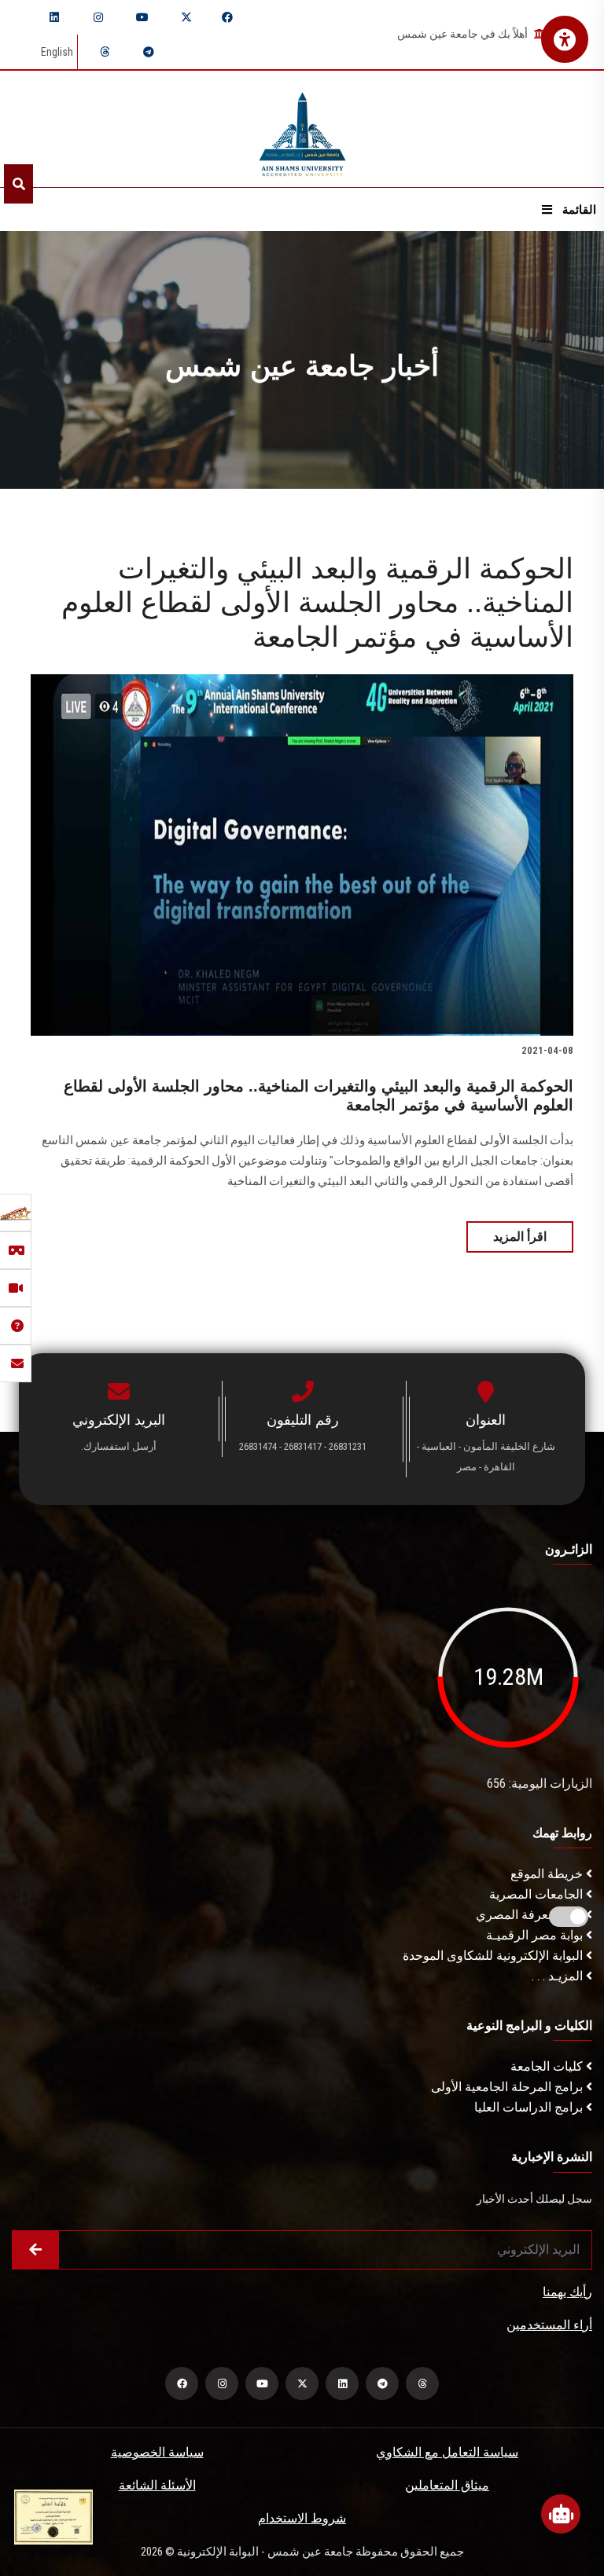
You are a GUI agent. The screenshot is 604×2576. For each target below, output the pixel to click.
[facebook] (227, 17)
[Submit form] (35, 2250)
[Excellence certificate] (53, 2516)
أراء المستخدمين (549, 2325)
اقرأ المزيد (520, 1237)
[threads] (105, 52)
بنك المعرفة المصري (531, 1915)
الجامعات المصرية (538, 1894)
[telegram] (149, 52)
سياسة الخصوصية (157, 2452)
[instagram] (98, 17)
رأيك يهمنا (567, 2292)
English (57, 52)
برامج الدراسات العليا (530, 2107)
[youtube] (142, 17)
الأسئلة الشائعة (157, 2485)
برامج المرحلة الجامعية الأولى (508, 2087)
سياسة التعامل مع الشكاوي (447, 2452)
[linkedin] (54, 17)
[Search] (18, 184)
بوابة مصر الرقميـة (536, 1935)
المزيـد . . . (559, 1976)
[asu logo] (302, 129)
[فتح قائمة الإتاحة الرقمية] (565, 39)
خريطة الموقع (548, 1874)
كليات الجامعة (548, 2066)
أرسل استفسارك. (119, 1446)
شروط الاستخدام (302, 2518)
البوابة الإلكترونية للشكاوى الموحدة (494, 1956)
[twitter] (186, 17)
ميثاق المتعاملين (447, 2485)
